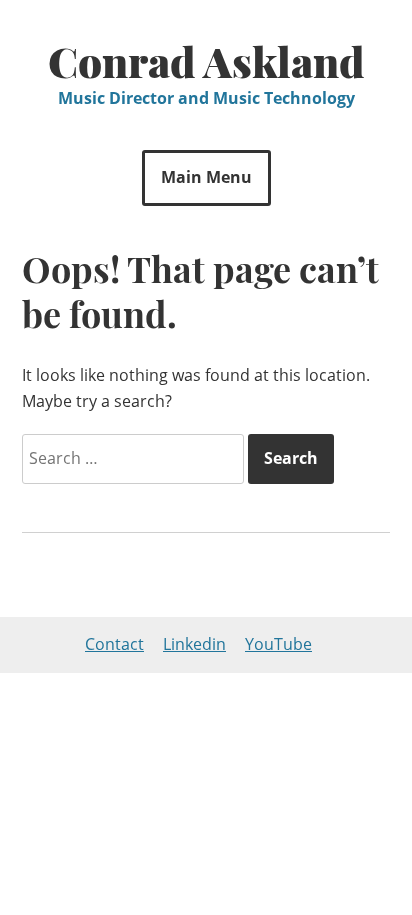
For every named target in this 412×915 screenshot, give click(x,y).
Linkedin (194, 644)
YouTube (278, 644)
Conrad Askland (206, 61)
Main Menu (206, 177)
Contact (114, 644)
